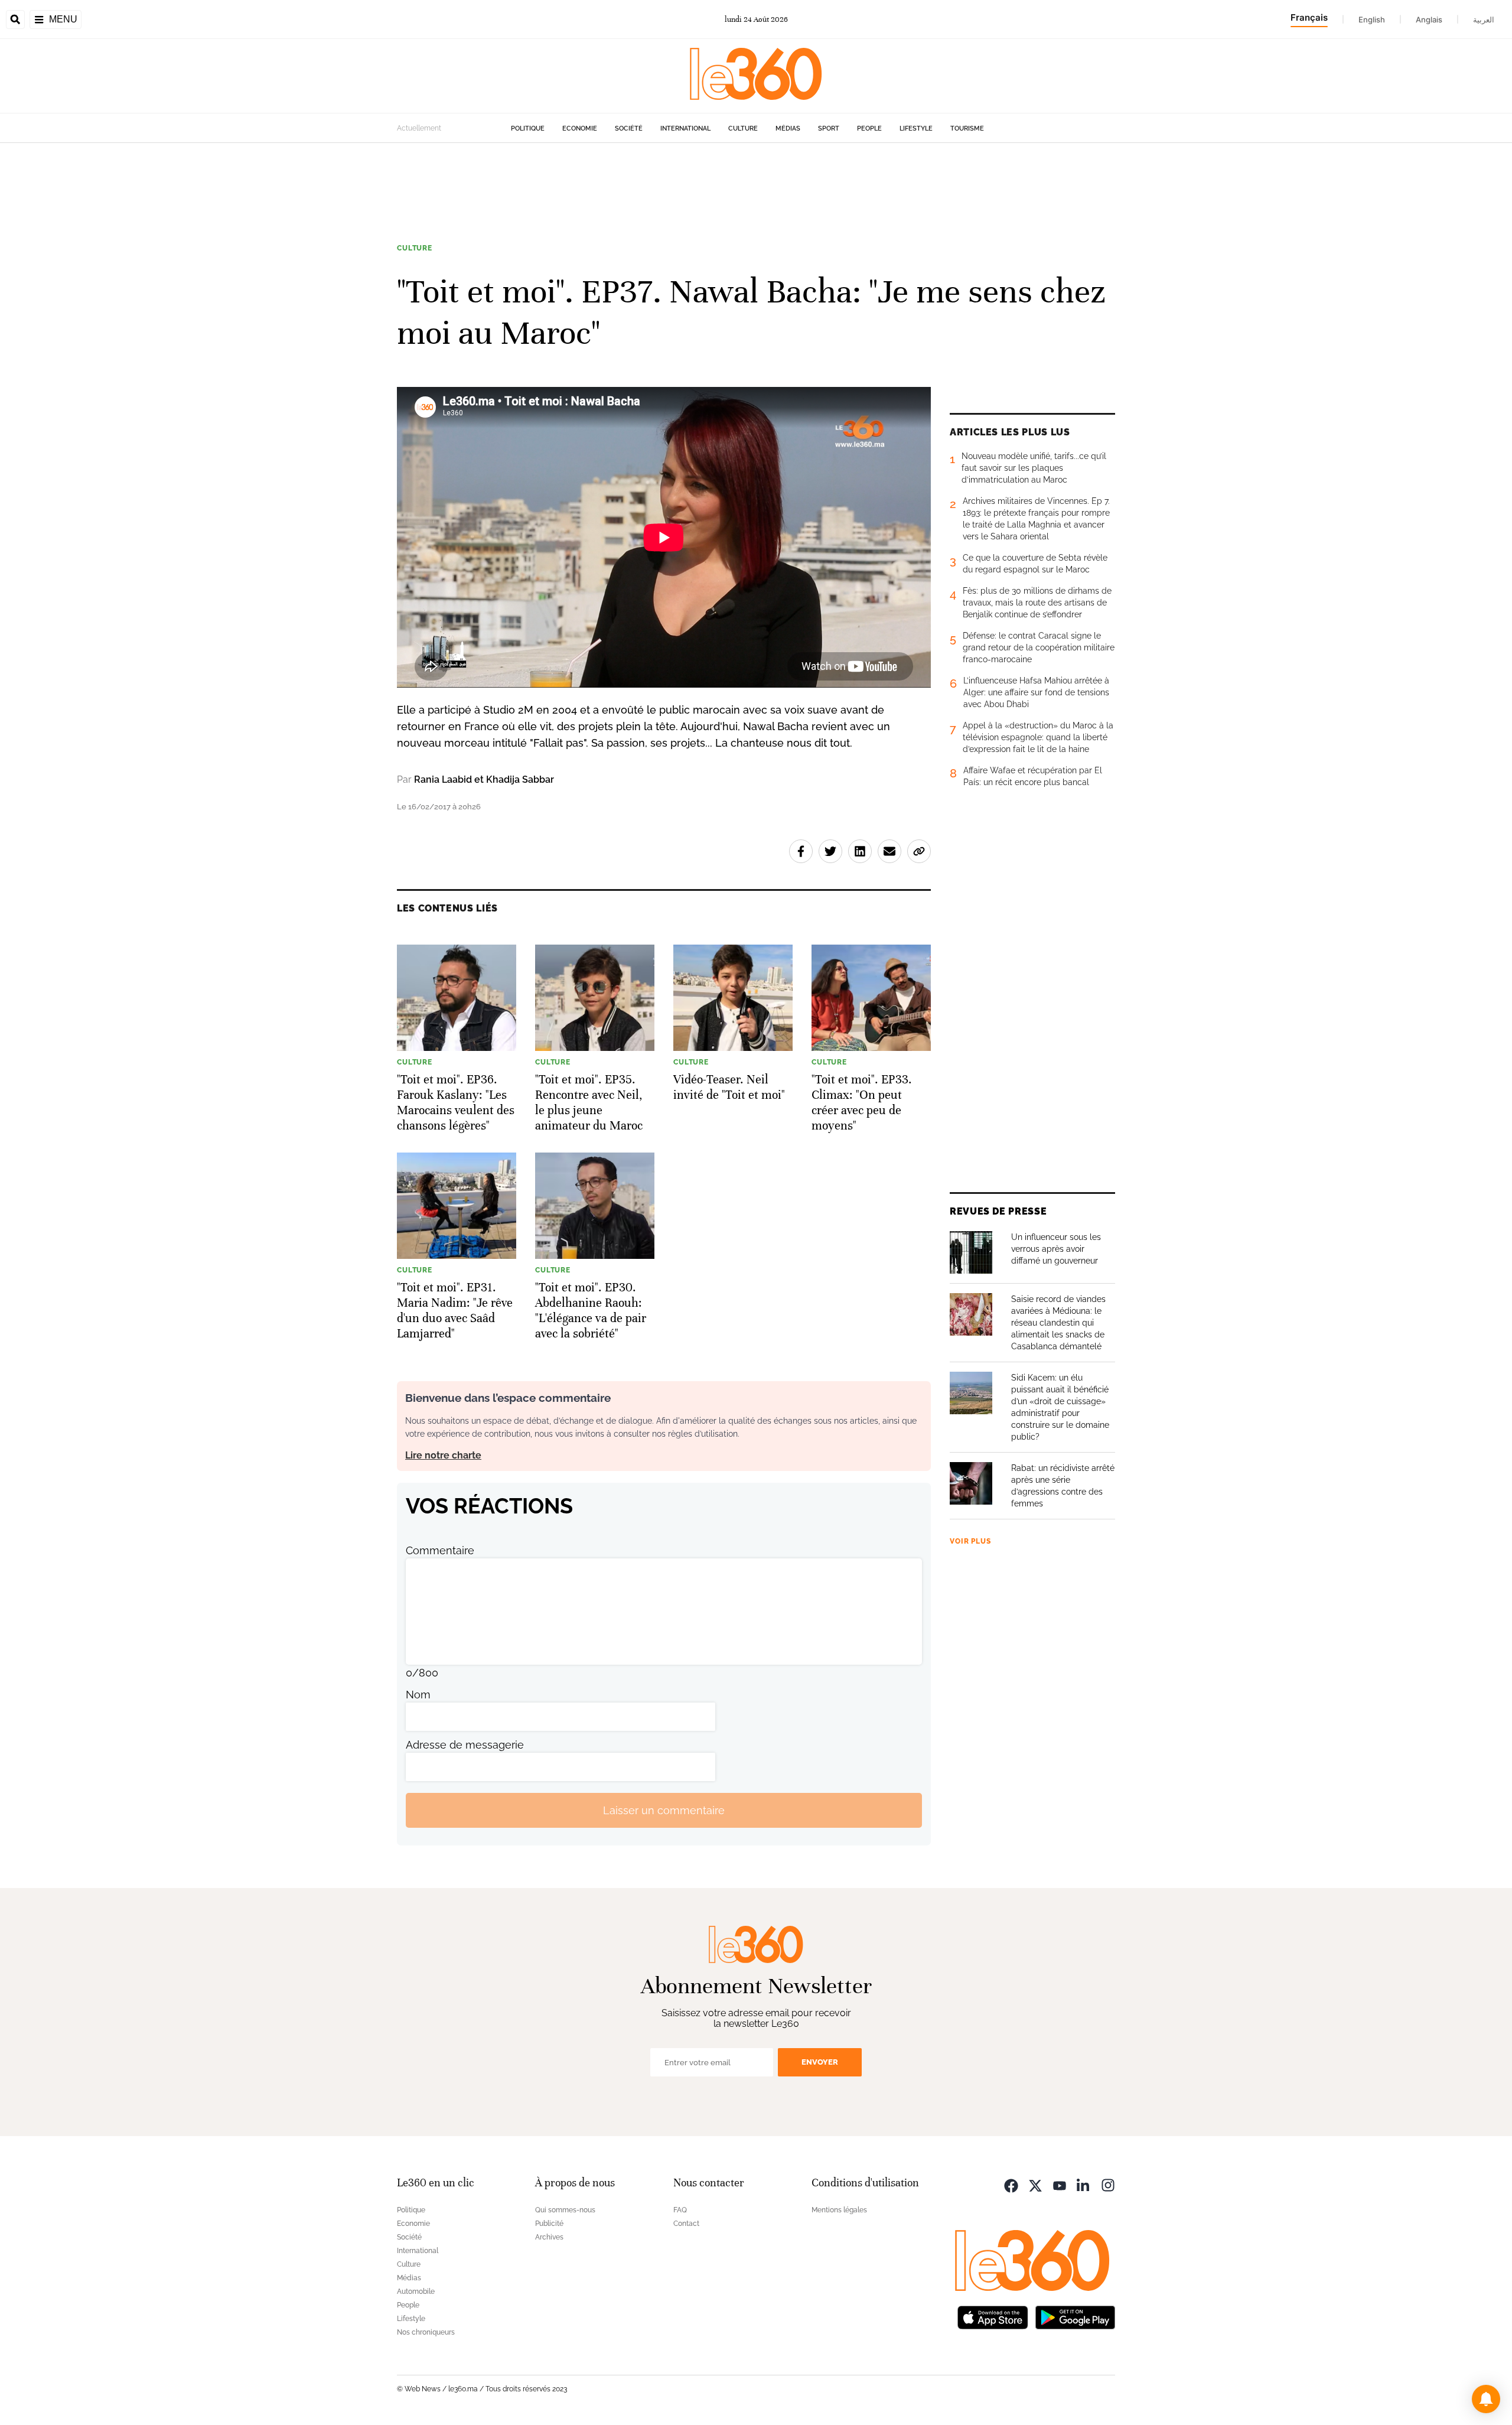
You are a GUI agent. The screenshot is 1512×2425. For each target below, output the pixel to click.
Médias (788, 128)
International (685, 128)
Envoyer (820, 2062)
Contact (686, 2224)
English (1372, 19)
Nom (418, 1695)
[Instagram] (1108, 2184)
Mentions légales (839, 2210)
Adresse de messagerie (465, 1745)
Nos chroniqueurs (426, 2332)
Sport (829, 128)
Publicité (549, 2224)
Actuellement (419, 128)
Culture (743, 128)
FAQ (680, 2210)
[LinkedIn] (1084, 2184)
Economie (580, 128)
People (869, 128)
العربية (1484, 19)
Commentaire (440, 1550)
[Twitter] (1035, 2184)
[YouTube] (1060, 2184)
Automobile (416, 2291)
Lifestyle (916, 128)
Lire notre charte (443, 1455)
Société (629, 128)
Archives (549, 2237)
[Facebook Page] (1011, 2184)
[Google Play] (1075, 2316)
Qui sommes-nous (565, 2210)
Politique (528, 128)
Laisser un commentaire (664, 1810)
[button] (1486, 2399)
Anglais (1429, 19)
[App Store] (993, 2316)
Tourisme (967, 128)
